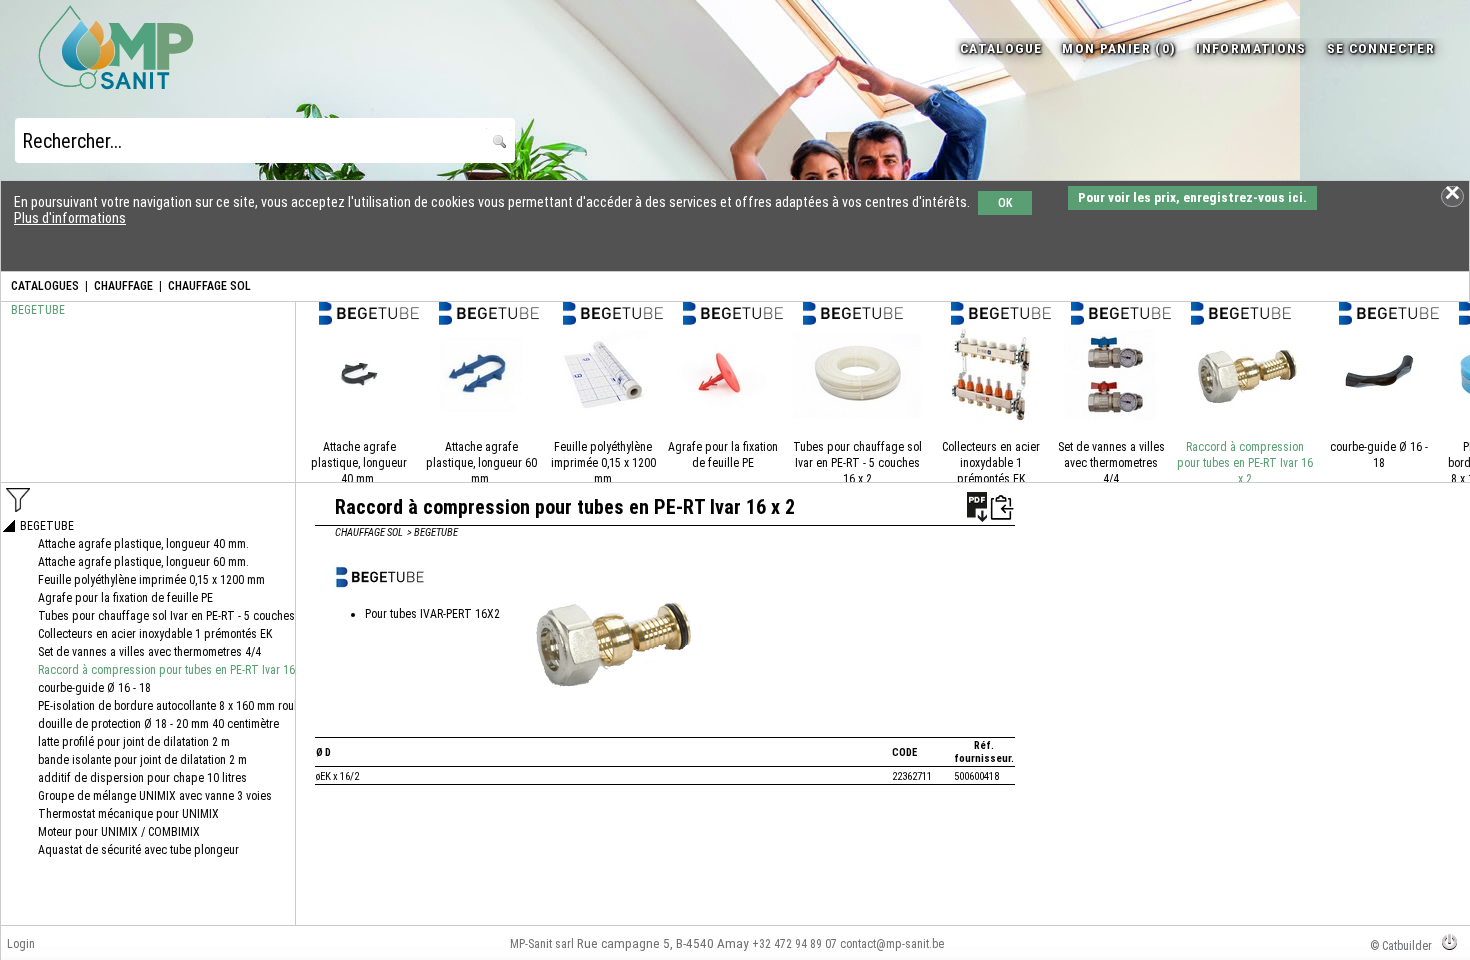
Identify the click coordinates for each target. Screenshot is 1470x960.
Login (21, 944)
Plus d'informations (70, 218)
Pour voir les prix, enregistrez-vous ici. (1192, 197)
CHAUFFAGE (123, 286)
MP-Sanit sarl (542, 944)
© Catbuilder (1401, 946)
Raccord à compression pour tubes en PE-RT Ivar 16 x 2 (1245, 463)
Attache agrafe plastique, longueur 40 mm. (359, 463)
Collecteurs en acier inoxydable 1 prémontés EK (991, 463)
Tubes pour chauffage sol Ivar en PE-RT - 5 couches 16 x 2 (857, 463)
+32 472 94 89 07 (794, 944)
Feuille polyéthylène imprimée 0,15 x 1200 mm (603, 463)
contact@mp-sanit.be (892, 944)
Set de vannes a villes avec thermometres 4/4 (1111, 463)
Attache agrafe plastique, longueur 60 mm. (481, 463)
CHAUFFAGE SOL (209, 286)
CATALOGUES (45, 286)
